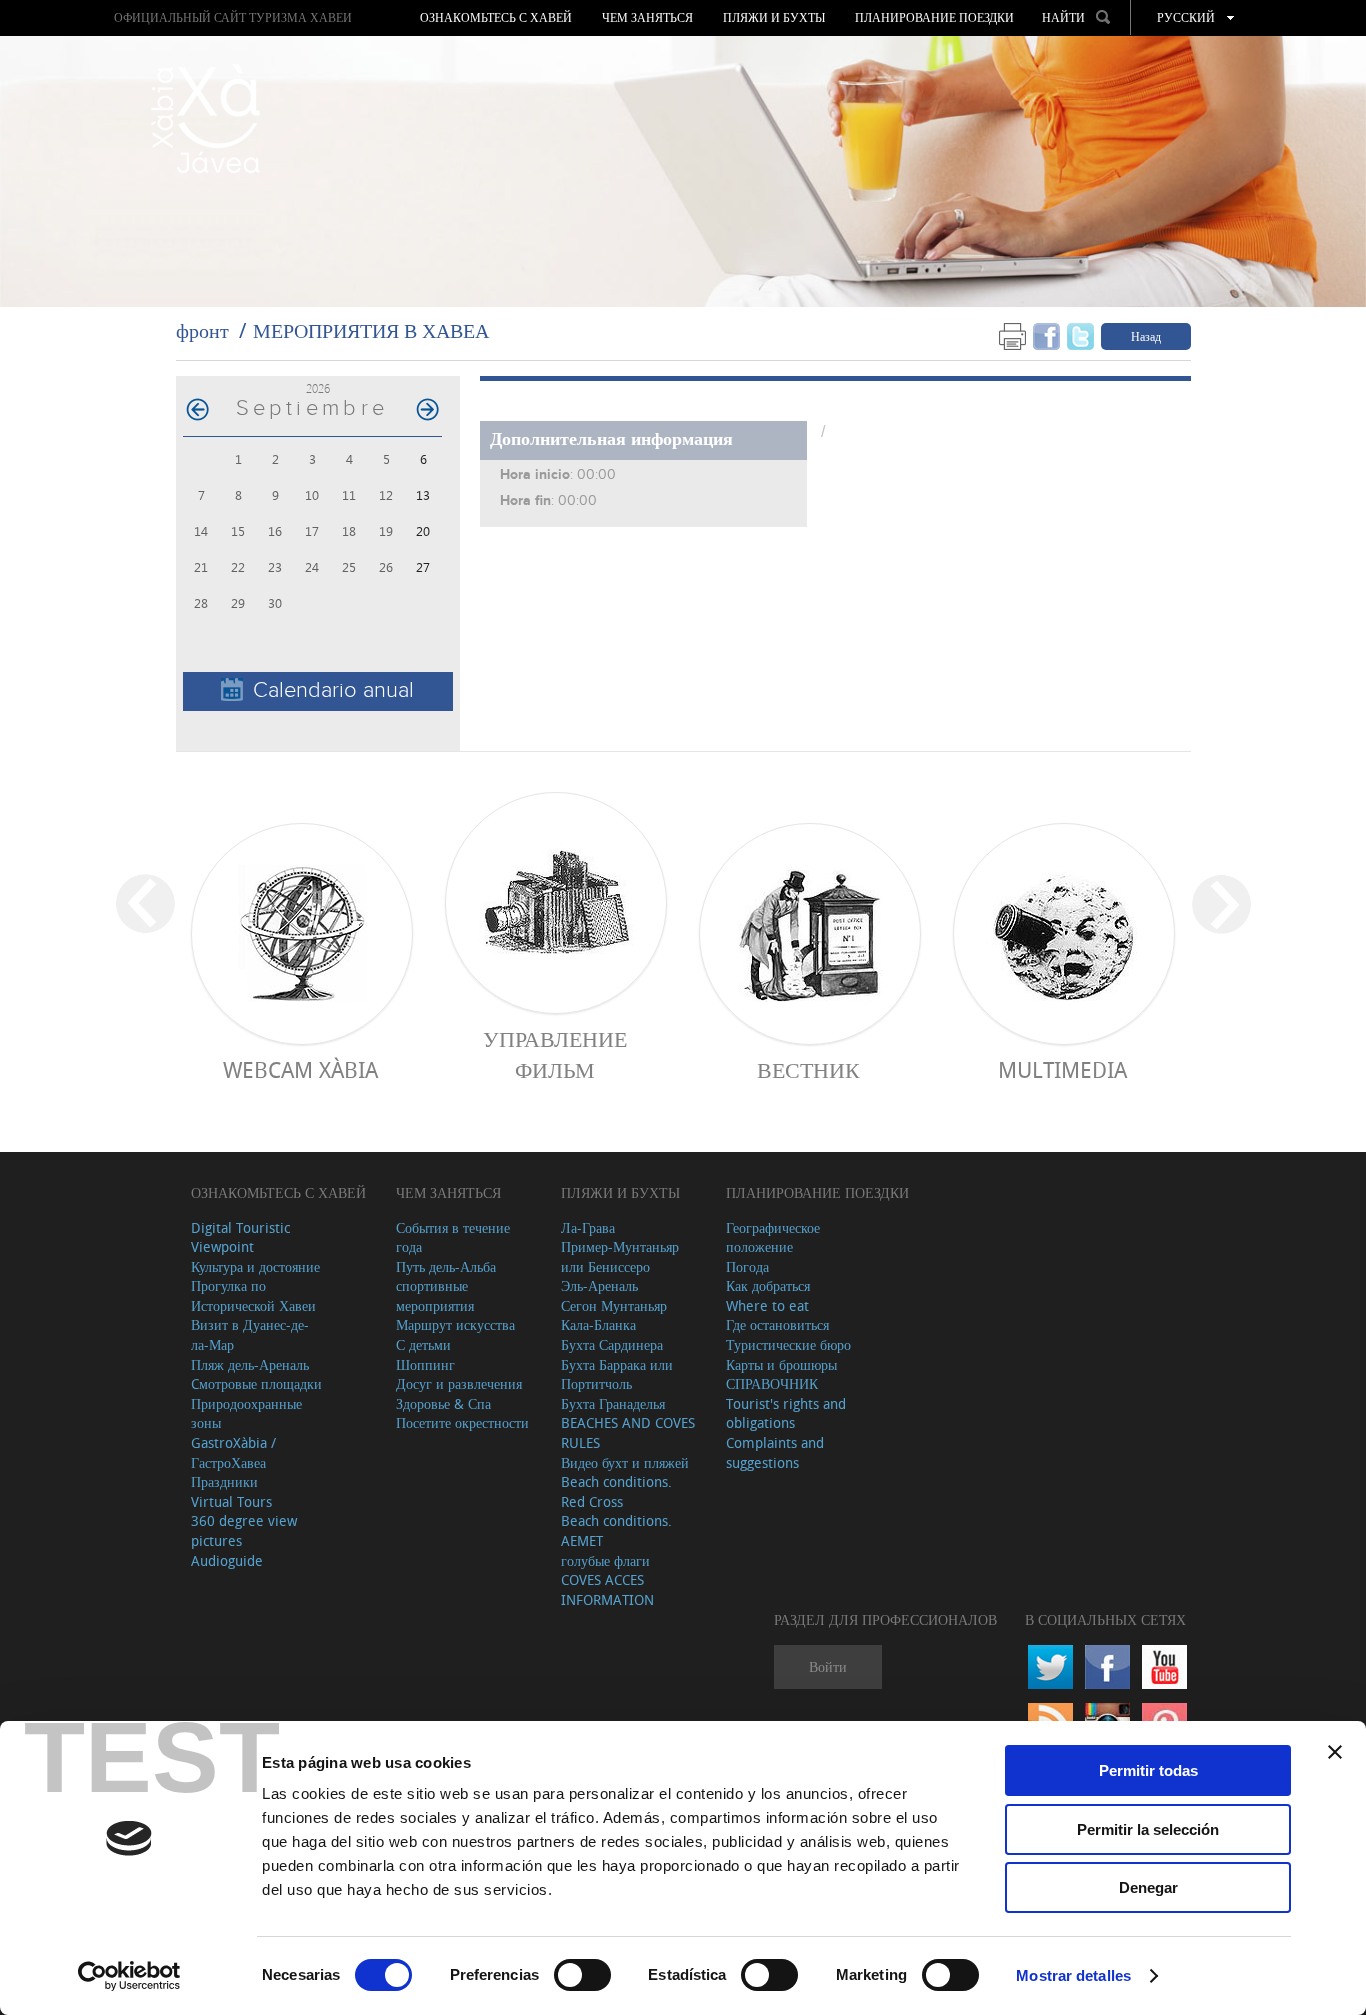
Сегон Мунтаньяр (614, 1305)
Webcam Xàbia (300, 1069)
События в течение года (453, 1237)
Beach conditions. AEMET (616, 1530)
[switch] (582, 1975)
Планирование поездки (934, 18)
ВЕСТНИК (808, 1069)
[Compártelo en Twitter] (1080, 335)
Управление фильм (555, 1054)
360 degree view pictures (244, 1530)
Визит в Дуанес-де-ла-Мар (250, 1334)
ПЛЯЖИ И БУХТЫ (774, 18)
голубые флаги (605, 1560)
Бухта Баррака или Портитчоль (617, 1374)
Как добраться (768, 1285)
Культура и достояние (255, 1266)
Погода (747, 1266)
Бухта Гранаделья (613, 1403)
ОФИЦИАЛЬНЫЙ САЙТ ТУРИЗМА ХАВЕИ (233, 17)
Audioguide (227, 1560)
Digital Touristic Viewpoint (240, 1237)
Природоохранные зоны (246, 1413)
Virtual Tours (231, 1501)
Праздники (224, 1481)
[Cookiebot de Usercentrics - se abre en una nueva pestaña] (129, 1976)
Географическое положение (773, 1237)
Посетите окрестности (462, 1422)
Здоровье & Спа (443, 1403)
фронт (202, 330)
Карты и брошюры (781, 1364)
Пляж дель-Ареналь (250, 1364)
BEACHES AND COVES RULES (628, 1432)
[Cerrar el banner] (1335, 1752)
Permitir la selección (1148, 1829)
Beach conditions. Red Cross (616, 1491)
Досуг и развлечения (459, 1383)
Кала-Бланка (598, 1324)
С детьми (423, 1344)
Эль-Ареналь (599, 1285)
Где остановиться (777, 1324)
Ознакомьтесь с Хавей (496, 18)
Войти (828, 1666)
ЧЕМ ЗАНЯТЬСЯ (647, 18)
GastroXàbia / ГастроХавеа (233, 1452)
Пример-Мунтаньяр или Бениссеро (620, 1256)
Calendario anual (333, 690)
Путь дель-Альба (446, 1266)
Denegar (1148, 1887)
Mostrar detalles (1073, 1975)
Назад (1146, 336)
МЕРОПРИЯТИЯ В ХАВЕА (371, 330)
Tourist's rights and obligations (786, 1413)
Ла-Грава (588, 1227)
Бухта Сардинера (612, 1344)
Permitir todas (1148, 1770)
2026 (318, 388)
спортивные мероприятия (435, 1295)
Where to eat (767, 1305)
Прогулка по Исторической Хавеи (253, 1295)
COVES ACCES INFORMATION (607, 1589)
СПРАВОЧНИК (772, 1383)
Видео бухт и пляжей (625, 1462)
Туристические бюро (788, 1344)
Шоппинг (425, 1364)
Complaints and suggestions (775, 1452)
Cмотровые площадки (256, 1383)
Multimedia (1062, 1069)
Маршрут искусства (455, 1324)
